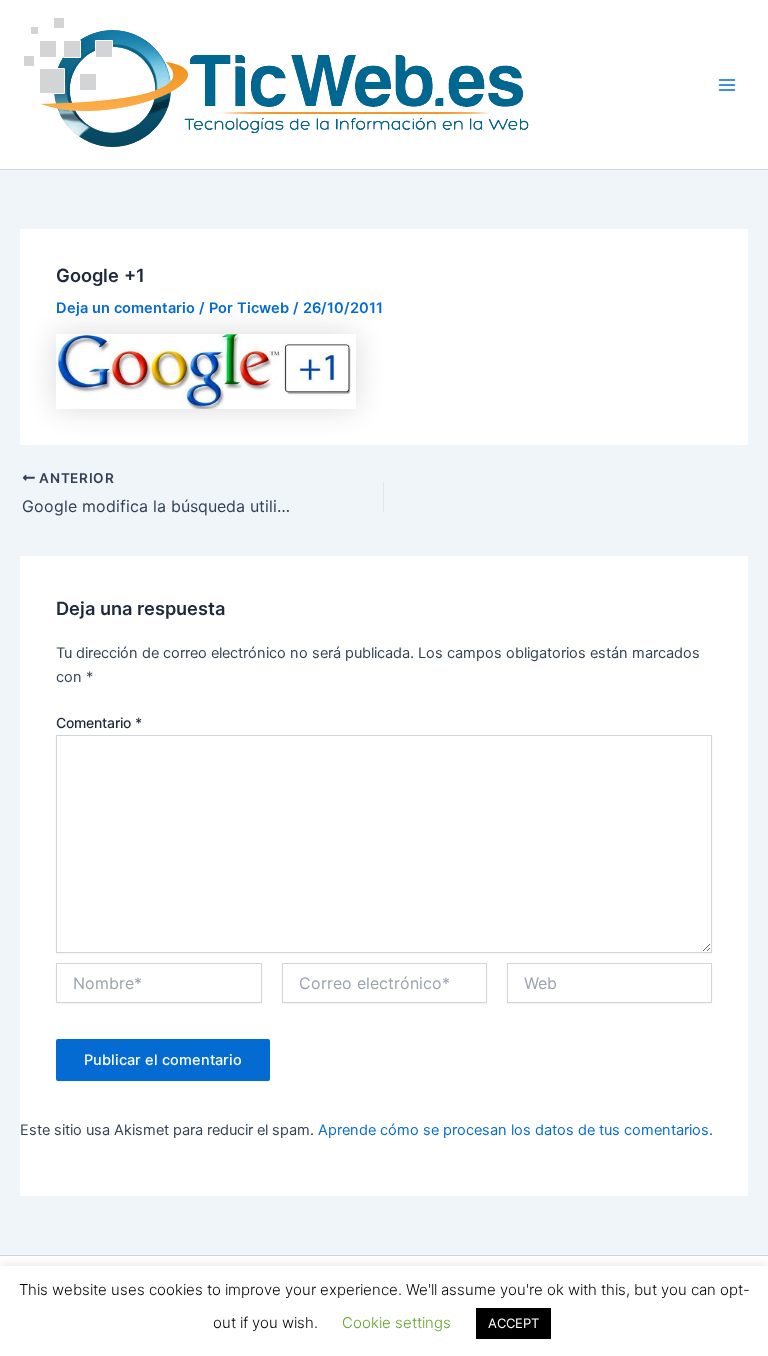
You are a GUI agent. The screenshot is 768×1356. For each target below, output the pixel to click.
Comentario (99, 722)
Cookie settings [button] (396, 1322)
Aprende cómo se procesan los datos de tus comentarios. (515, 1130)
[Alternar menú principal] (727, 85)
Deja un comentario (125, 308)
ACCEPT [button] (513, 1323)
